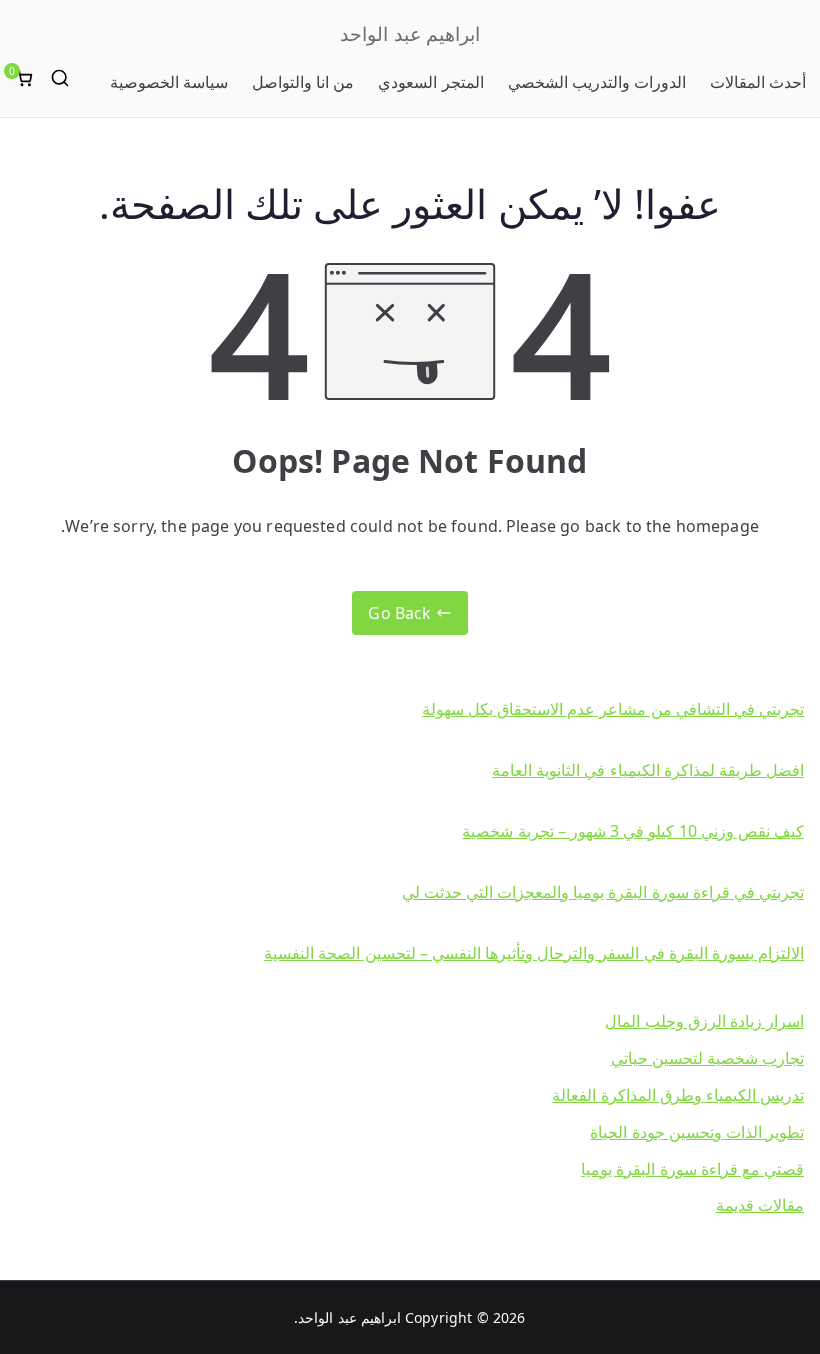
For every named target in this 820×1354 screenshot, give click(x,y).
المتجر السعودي (430, 82)
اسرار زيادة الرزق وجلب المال (704, 1021)
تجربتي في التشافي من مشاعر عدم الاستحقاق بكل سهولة (613, 709)
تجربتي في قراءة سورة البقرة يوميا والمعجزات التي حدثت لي (603, 892)
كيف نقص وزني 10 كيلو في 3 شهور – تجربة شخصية (633, 831)
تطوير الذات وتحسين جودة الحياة (697, 1132)
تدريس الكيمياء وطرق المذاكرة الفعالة (678, 1095)
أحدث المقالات (758, 82)
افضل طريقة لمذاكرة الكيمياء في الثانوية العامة (648, 770)
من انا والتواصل (303, 82)
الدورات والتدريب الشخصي (597, 82)
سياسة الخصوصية (169, 82)
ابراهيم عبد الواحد (409, 34)
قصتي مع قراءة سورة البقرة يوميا (692, 1169)
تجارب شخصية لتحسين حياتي (707, 1058)
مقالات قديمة (760, 1205)
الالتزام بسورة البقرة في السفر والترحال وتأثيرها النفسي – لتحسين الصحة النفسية (534, 953)
